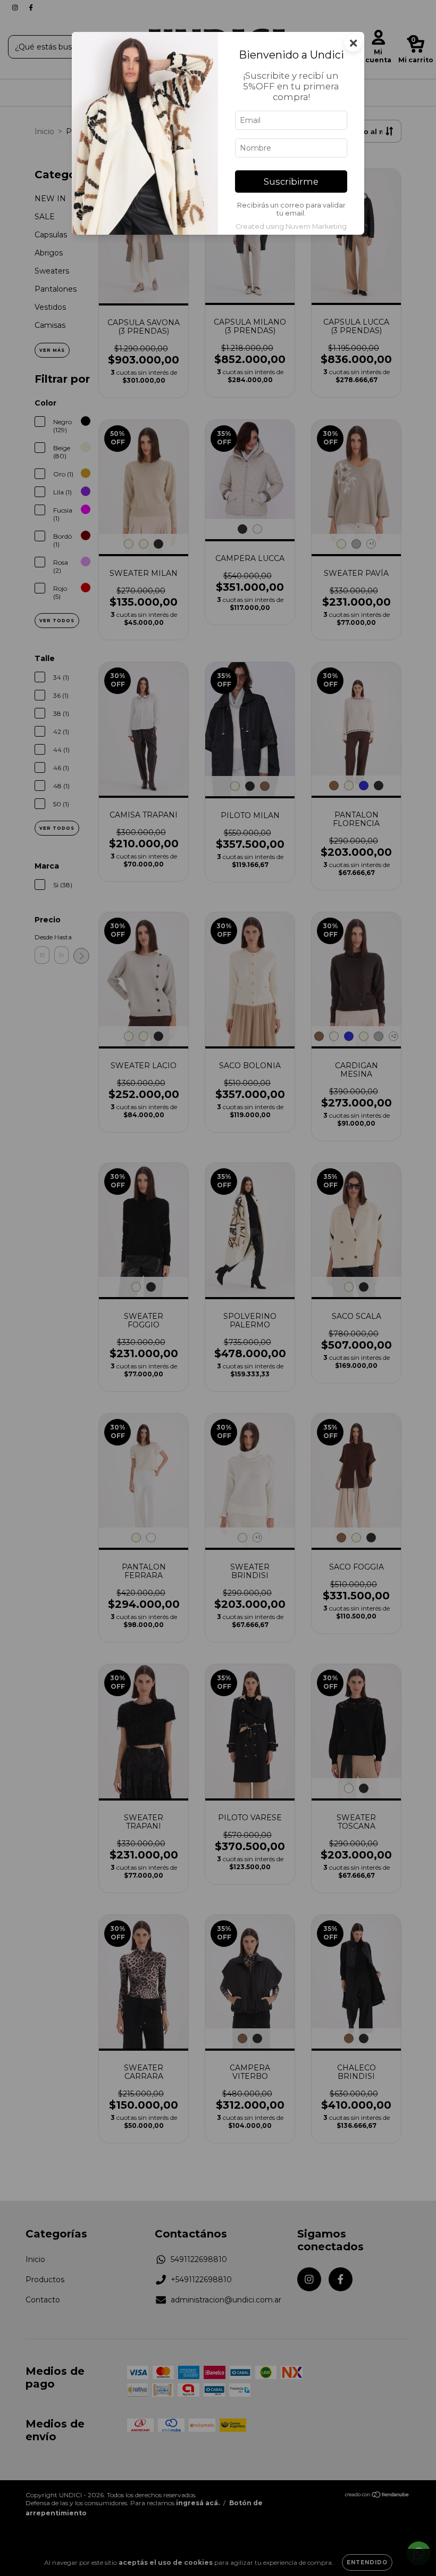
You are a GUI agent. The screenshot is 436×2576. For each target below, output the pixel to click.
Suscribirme (291, 181)
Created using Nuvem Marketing (291, 226)
